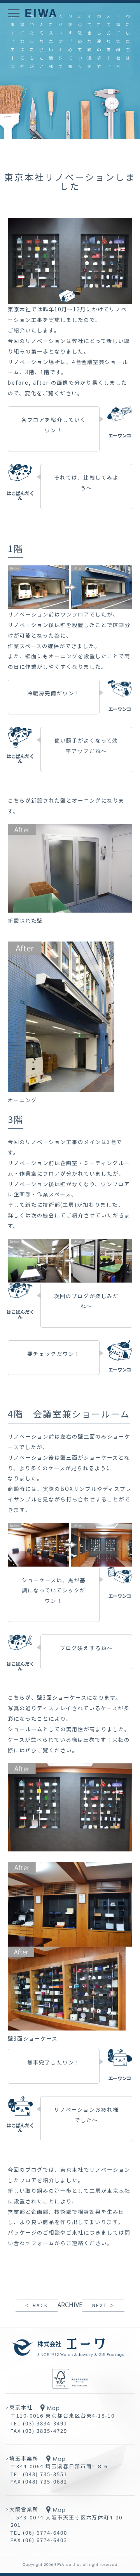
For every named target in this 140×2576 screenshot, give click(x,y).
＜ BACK (36, 2305)
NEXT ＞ (103, 2305)
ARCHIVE (70, 2304)
